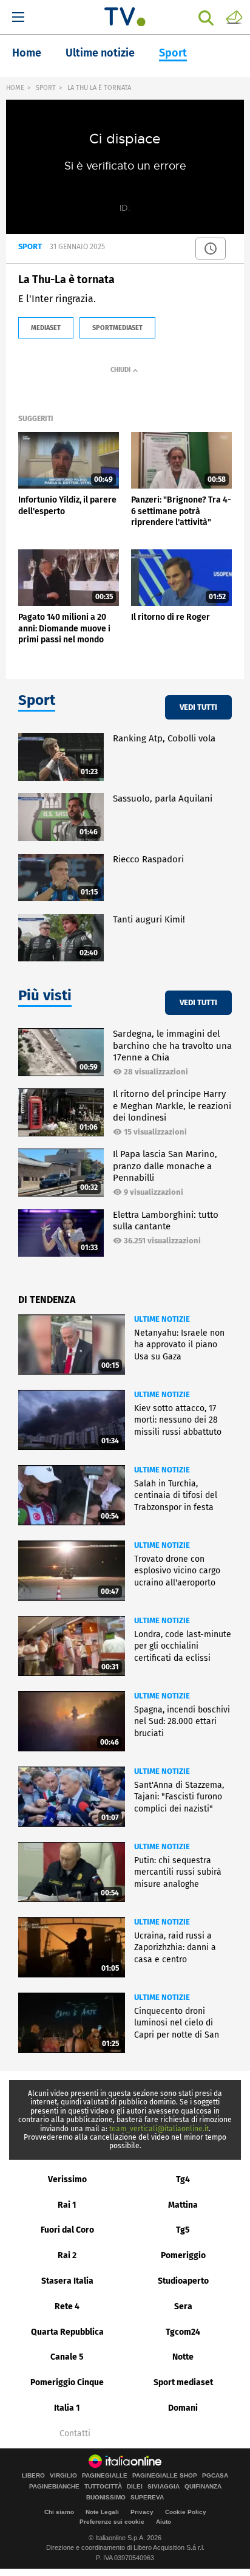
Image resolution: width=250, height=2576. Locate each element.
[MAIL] (234, 16)
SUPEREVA (147, 2498)
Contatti (75, 2434)
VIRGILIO (63, 2476)
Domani (183, 2408)
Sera (183, 2306)
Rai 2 (67, 2255)
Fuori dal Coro (67, 2230)
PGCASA (215, 2476)
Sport (173, 53)
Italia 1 (67, 2408)
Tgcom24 (183, 2332)
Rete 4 (67, 2306)
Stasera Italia (67, 2281)
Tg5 (183, 2230)
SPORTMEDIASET (117, 328)
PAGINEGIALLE (105, 2476)
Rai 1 (67, 2205)
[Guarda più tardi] (211, 249)
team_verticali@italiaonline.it (159, 2129)
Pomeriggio (183, 2255)
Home (27, 53)
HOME (15, 88)
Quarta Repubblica (67, 2332)
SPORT (46, 88)
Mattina (183, 2205)
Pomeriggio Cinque (67, 2382)
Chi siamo (59, 2512)
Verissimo (67, 2179)
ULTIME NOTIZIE (162, 1319)
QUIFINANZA (203, 2487)
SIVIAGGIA (164, 2487)
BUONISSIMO (106, 2498)
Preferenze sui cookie (112, 2522)
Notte (183, 2357)
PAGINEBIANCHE (54, 2487)
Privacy (142, 2512)
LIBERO (33, 2476)
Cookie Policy (186, 2512)
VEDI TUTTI (198, 707)
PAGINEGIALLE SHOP (165, 2476)
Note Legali (102, 2512)
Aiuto (164, 2522)
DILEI (135, 2487)
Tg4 (183, 2179)
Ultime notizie (100, 53)
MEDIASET (46, 328)
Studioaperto (183, 2281)
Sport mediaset (183, 2382)
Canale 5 (67, 2357)
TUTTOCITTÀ (103, 2487)
